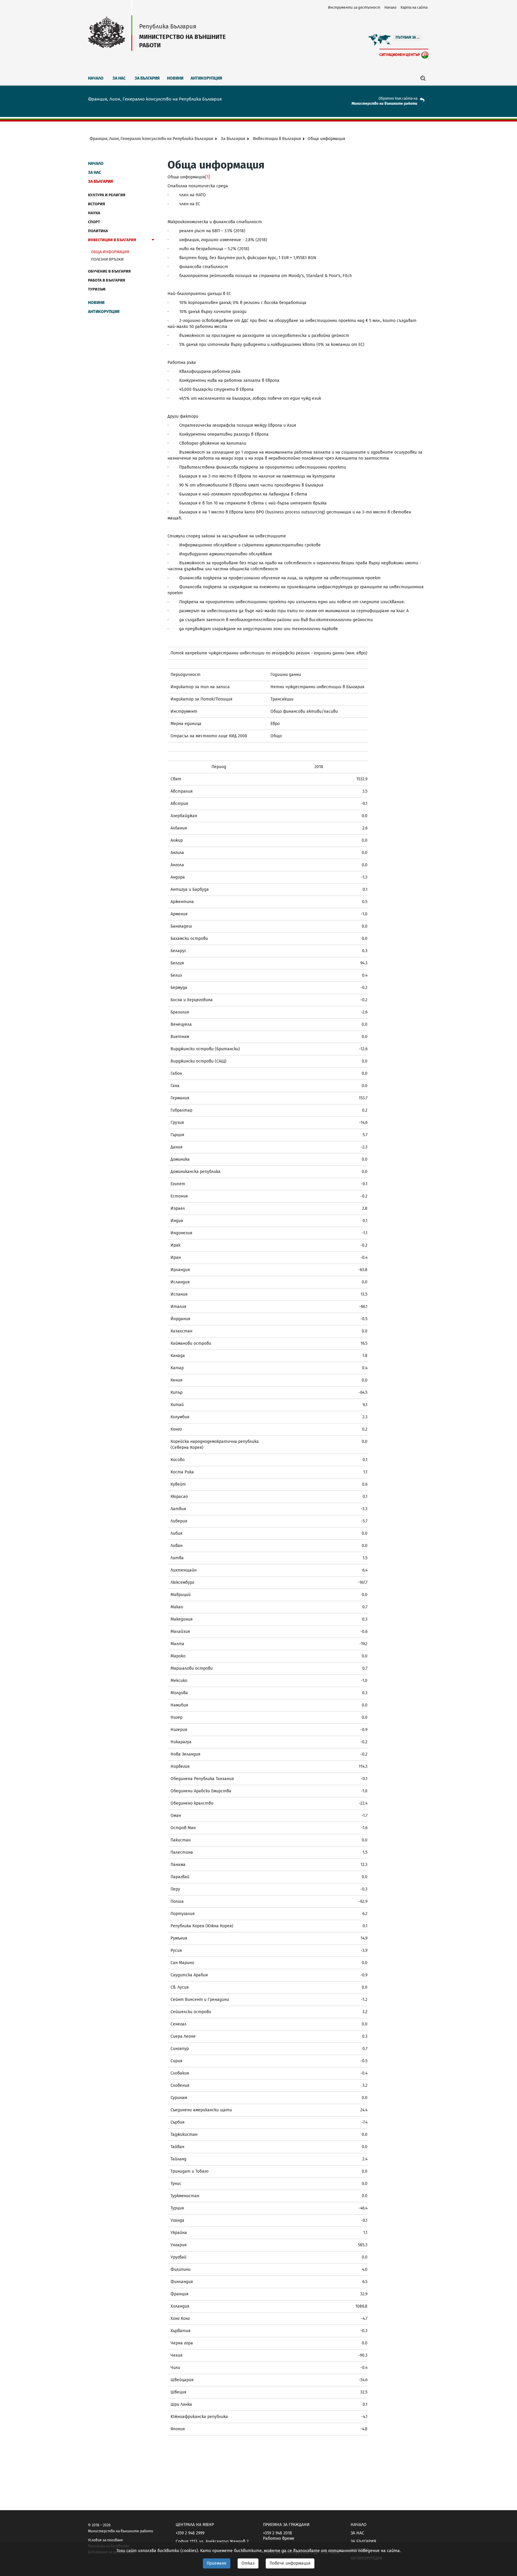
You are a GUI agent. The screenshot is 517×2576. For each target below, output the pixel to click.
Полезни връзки (107, 259)
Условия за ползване (105, 2540)
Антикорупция (206, 78)
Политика (98, 231)
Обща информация (110, 252)
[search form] (423, 78)
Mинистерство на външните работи (384, 104)
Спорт (94, 222)
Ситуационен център (400, 55)
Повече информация (290, 2563)
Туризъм (97, 289)
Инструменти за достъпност (354, 7)
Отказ (248, 2563)
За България (147, 78)
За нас (119, 78)
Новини (175, 78)
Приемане (217, 2563)
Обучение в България (109, 271)
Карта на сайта (414, 7)
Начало (390, 7)
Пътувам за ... (407, 37)
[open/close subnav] (153, 241)
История (96, 204)
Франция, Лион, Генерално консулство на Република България (151, 139)
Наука (94, 213)
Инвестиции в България (277, 139)
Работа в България (107, 280)
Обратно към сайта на (398, 98)
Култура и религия (107, 195)
